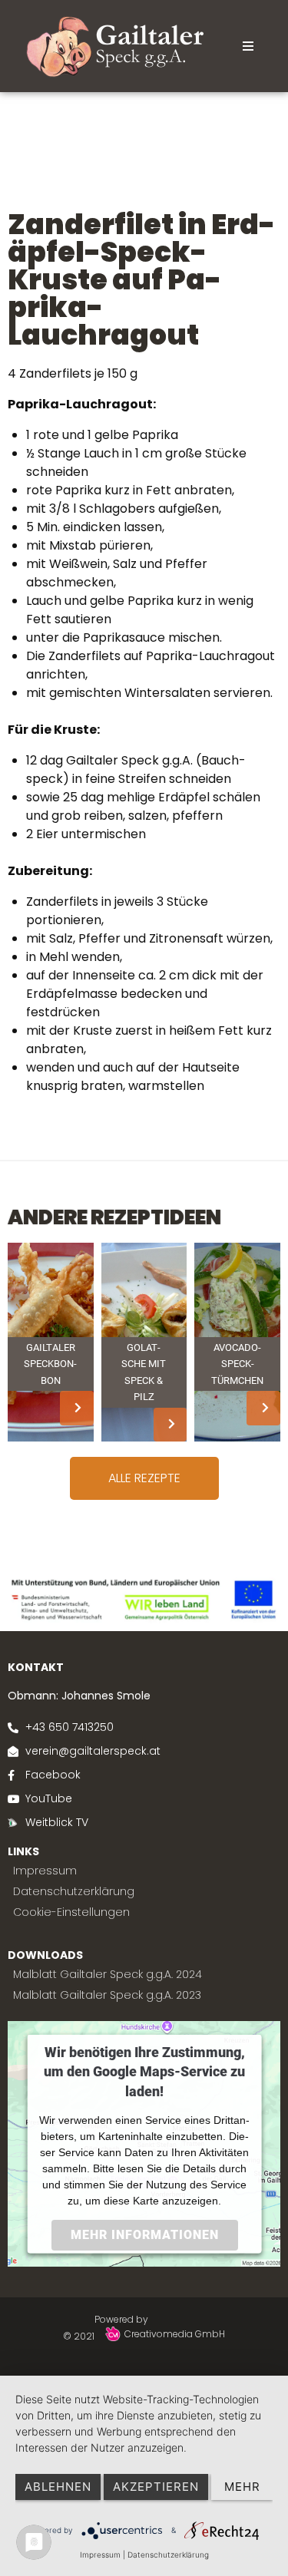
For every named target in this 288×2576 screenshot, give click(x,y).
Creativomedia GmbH (174, 2334)
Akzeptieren (156, 2487)
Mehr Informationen (144, 2234)
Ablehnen (58, 2487)
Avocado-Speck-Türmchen (237, 1364)
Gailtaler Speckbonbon (50, 1364)
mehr (242, 2487)
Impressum (100, 2555)
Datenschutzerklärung (168, 2555)
